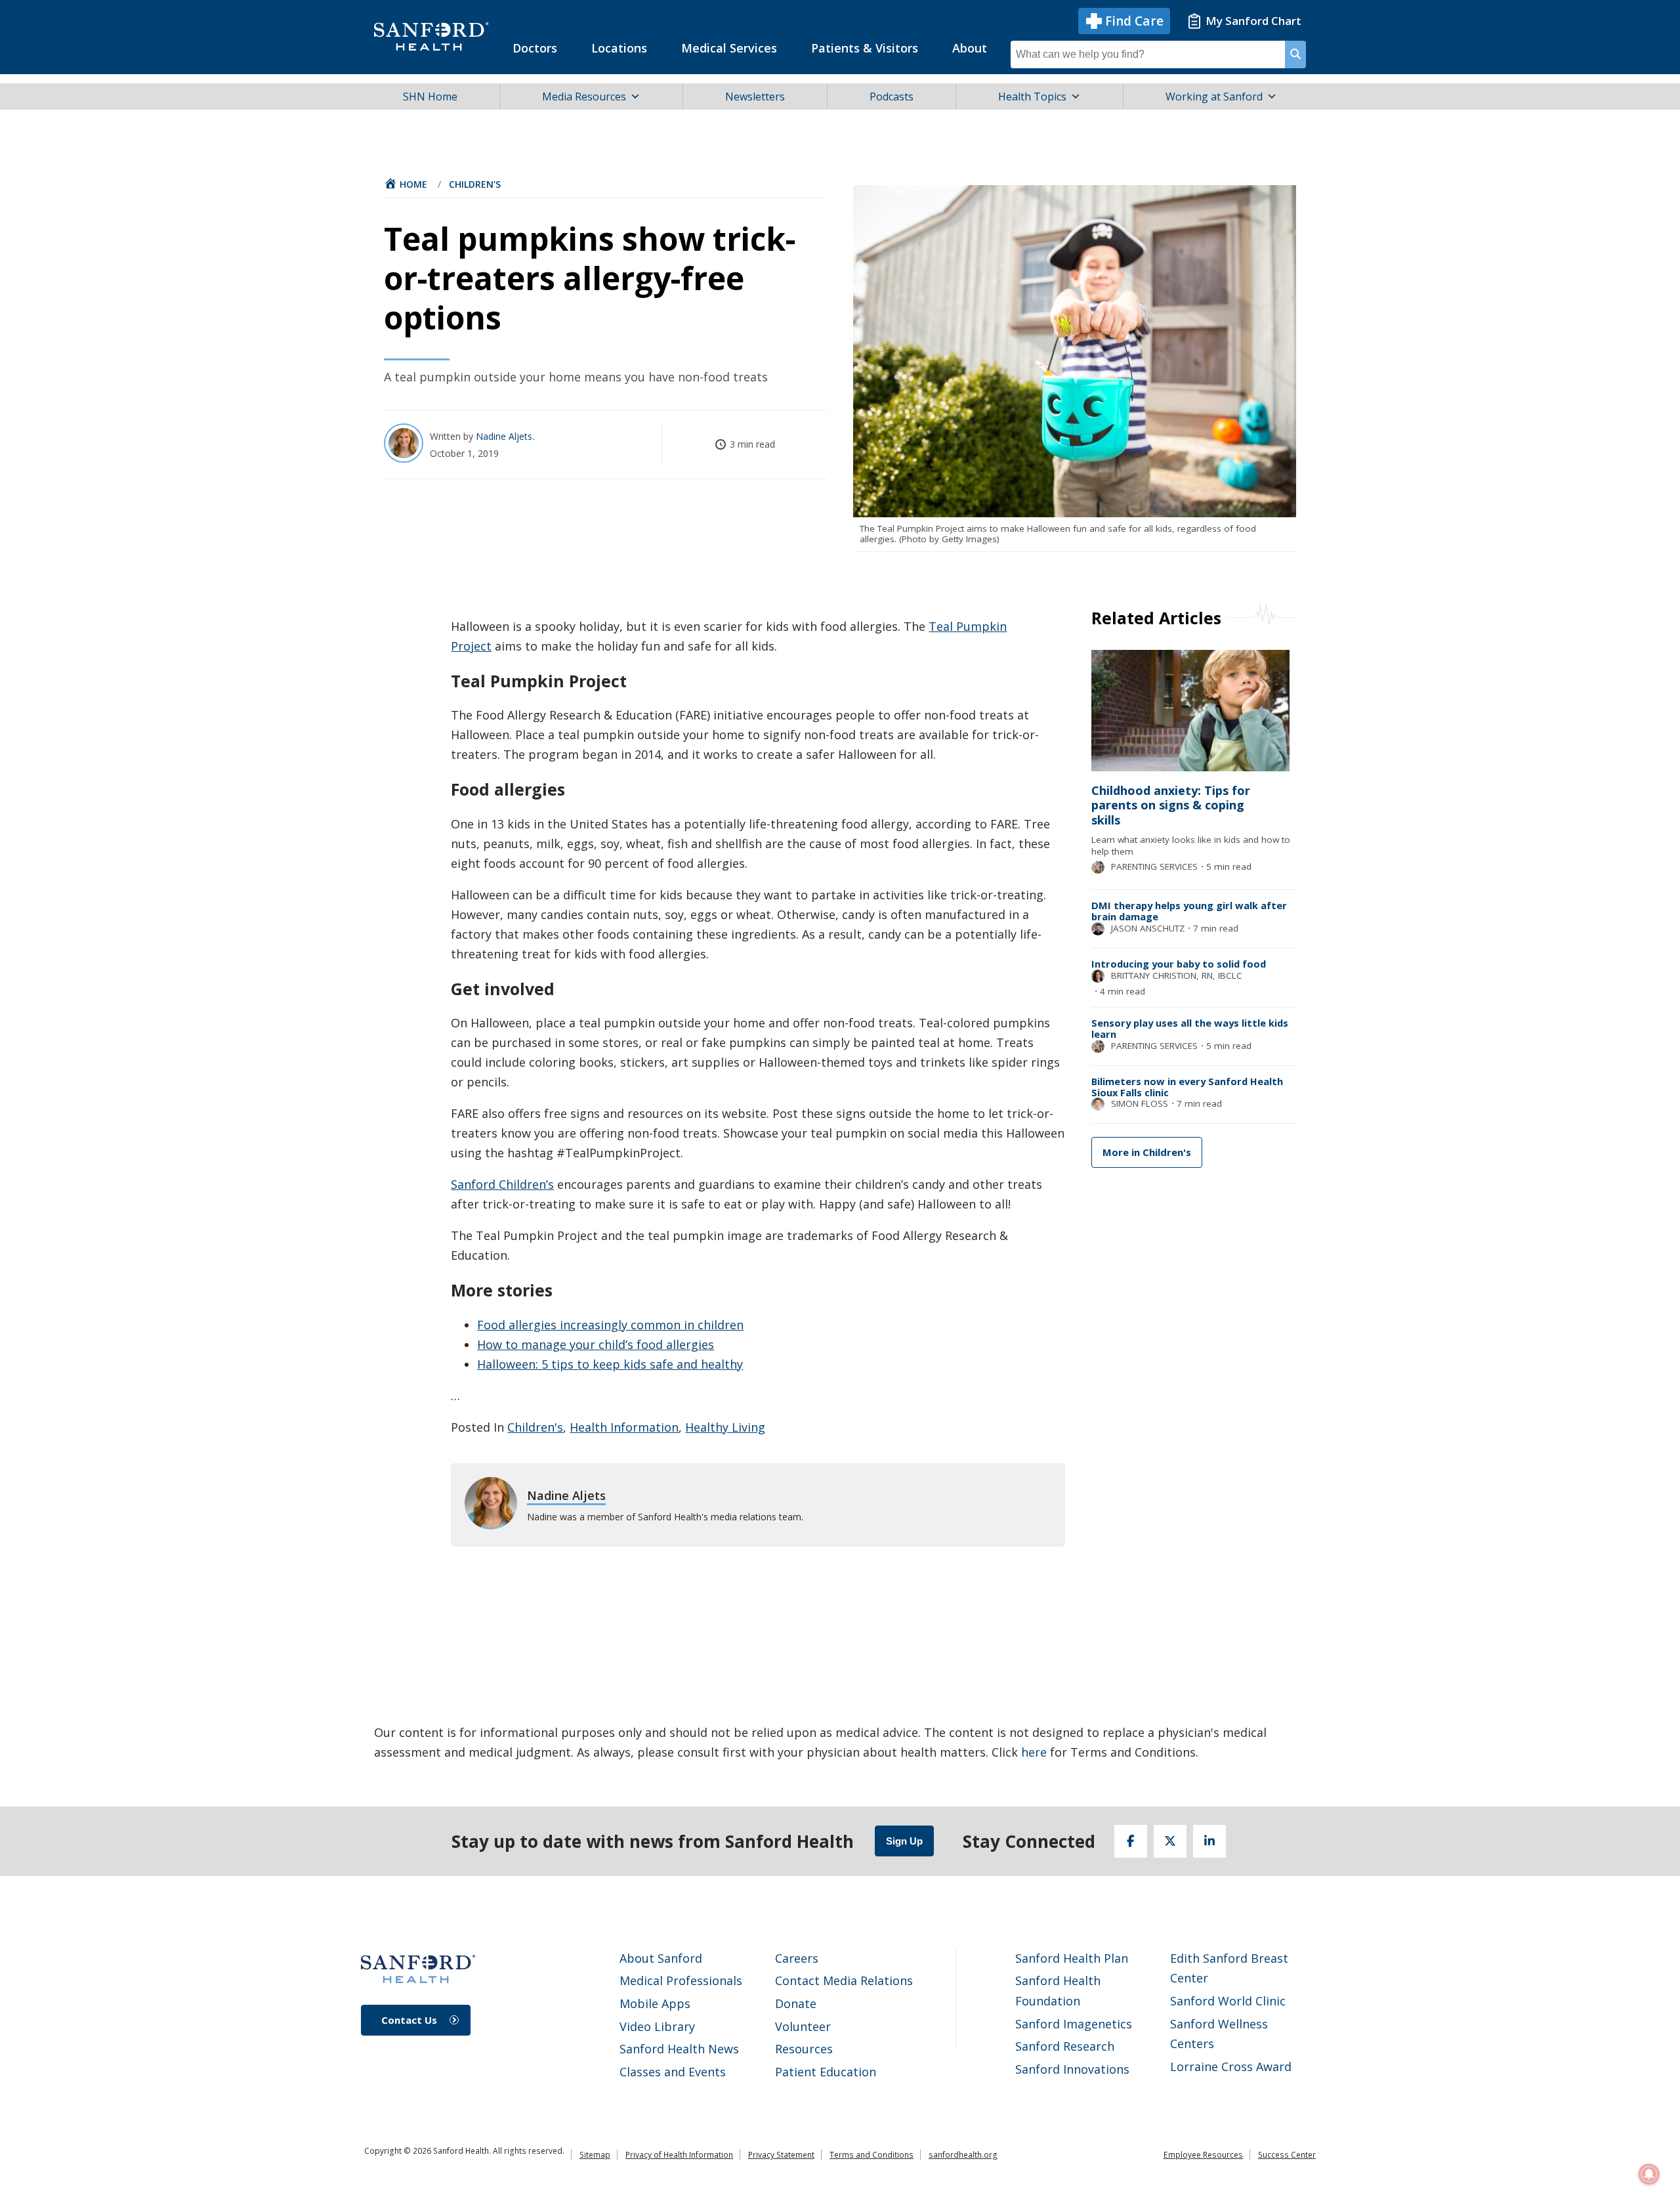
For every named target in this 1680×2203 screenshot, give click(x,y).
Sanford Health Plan (1072, 1958)
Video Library (657, 2026)
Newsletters (755, 96)
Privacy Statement (781, 2155)
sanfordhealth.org (963, 2155)
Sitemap (595, 2155)
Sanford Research (1065, 2046)
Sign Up (904, 1841)
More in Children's (1147, 1152)
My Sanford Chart (1253, 21)
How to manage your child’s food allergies (596, 1344)
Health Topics (1032, 96)
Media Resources (584, 96)
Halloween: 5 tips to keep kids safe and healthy (610, 1364)
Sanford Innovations (1072, 2069)
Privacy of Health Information (679, 2155)
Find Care (1134, 21)
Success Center (1287, 2155)
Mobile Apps (655, 2003)
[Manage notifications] (1649, 2174)
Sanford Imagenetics (1074, 2024)
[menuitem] (535, 48)
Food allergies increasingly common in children (610, 1325)
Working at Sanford (1214, 96)
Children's (475, 184)
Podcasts (892, 96)
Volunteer (803, 2026)
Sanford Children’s (502, 1184)
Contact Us (409, 2020)
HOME (413, 184)
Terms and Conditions (871, 2155)
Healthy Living (725, 1427)
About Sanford (661, 1958)
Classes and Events (673, 2072)
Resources (804, 2049)
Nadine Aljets (505, 436)
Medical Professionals (681, 1980)
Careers (797, 1958)
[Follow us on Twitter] (1170, 1841)
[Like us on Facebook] (1131, 1841)
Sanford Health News (679, 2049)
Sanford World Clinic (1228, 2001)
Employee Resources (1203, 2155)
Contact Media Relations (844, 1980)
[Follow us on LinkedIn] (1209, 1841)
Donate (796, 2003)
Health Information (624, 1427)
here (1034, 1752)
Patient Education (826, 2072)
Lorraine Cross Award (1231, 2066)
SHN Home (430, 96)
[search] (1295, 54)
